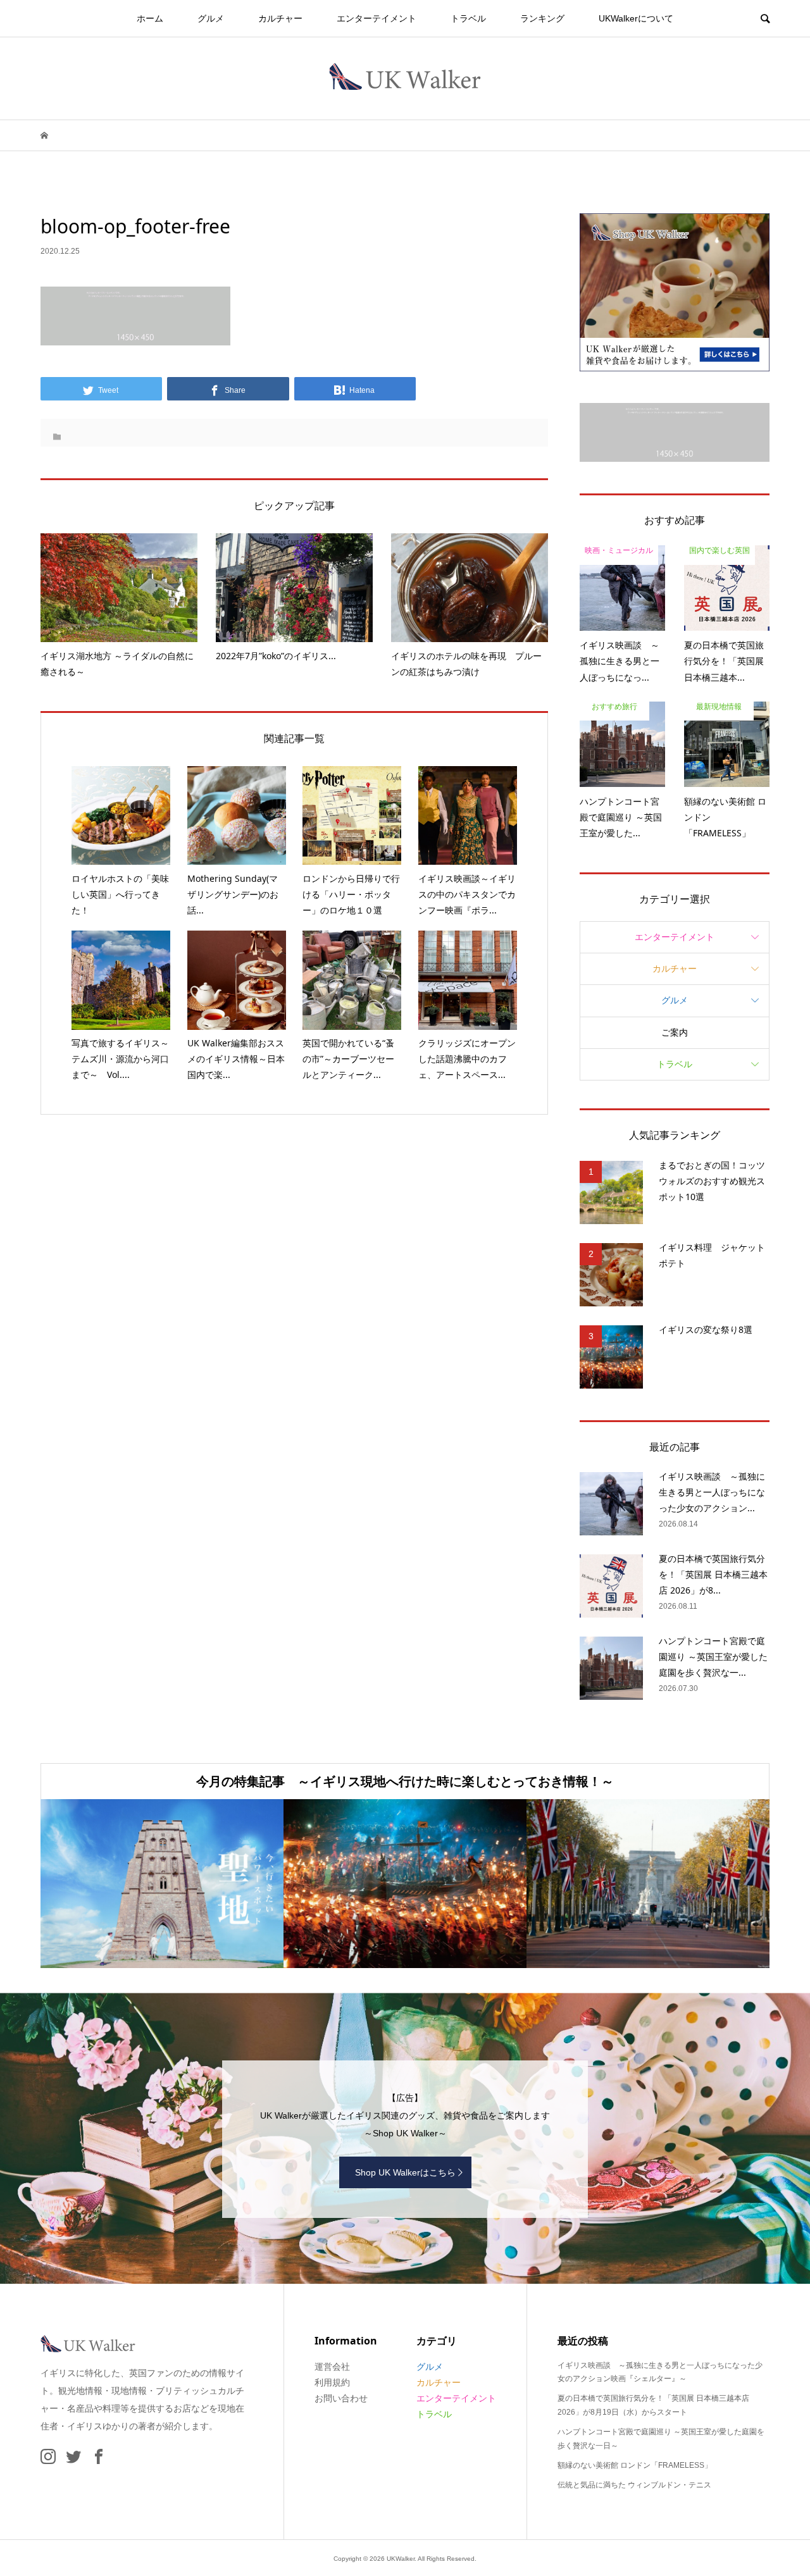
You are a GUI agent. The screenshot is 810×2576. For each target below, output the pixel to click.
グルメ (211, 18)
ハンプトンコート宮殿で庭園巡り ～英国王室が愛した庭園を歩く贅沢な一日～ (661, 2439)
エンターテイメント (377, 18)
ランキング (542, 18)
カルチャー (280, 18)
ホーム (150, 18)
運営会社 (332, 2367)
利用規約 (332, 2382)
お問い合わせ (341, 2398)
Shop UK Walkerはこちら (405, 2172)
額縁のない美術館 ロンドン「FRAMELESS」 (635, 2465)
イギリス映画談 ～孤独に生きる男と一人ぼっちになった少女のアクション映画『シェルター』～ (660, 2372)
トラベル (468, 18)
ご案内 (675, 1032)
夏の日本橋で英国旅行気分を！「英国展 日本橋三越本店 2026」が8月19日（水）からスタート (653, 2405)
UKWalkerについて (636, 18)
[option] (254, 1884)
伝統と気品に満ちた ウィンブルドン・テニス (634, 2485)
